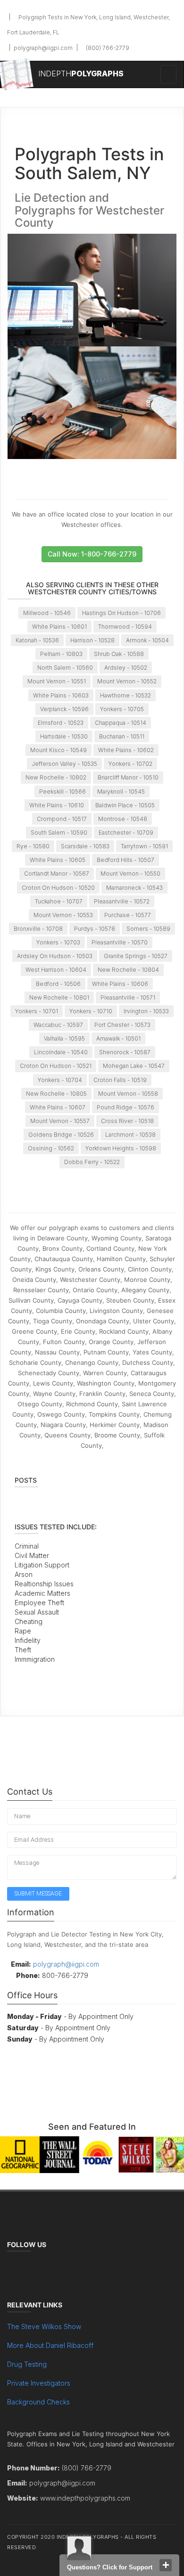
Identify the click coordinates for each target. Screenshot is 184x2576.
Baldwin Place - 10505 (125, 805)
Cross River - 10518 (127, 1121)
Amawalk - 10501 (118, 1038)
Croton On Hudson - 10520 (58, 888)
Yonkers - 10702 (130, 764)
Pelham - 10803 (61, 654)
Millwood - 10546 (47, 613)
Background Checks (38, 2402)
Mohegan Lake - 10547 (134, 1066)
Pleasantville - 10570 (120, 942)
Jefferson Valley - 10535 (64, 764)
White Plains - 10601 (59, 627)
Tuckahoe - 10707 (59, 901)
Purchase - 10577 (128, 915)
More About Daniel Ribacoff (50, 2345)
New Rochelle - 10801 (59, 997)
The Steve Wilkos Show (44, 2326)
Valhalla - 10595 (64, 1038)
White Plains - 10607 (58, 1107)
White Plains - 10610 (57, 805)
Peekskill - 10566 (63, 792)
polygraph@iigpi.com (42, 48)
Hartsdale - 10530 (64, 736)
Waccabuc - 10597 (58, 1025)
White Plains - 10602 (126, 750)
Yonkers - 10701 (37, 1011)
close (166, 2565)
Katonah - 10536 (37, 640)
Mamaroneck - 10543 (134, 888)
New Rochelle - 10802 (56, 777)
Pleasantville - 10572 (122, 901)
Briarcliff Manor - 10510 (128, 777)
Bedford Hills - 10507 (125, 860)
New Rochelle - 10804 (128, 970)
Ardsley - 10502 (126, 668)
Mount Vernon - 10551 (57, 681)
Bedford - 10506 (58, 984)
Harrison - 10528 (92, 640)
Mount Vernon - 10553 (63, 915)
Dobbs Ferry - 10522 (92, 1162)
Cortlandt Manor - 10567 (57, 874)
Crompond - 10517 (62, 819)
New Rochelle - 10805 (56, 1094)
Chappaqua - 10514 (121, 723)
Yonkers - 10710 (91, 1011)
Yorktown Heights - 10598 (121, 1148)
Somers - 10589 (148, 929)
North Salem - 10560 (65, 668)
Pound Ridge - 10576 (125, 1107)
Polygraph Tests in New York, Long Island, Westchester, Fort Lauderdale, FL (88, 25)
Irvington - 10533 (146, 1011)
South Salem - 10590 (59, 833)
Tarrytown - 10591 (144, 846)
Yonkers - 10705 (122, 709)
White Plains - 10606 (120, 984)
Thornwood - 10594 (125, 627)
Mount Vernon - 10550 (130, 874)
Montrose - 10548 (123, 819)
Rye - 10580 (33, 846)
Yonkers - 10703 (58, 942)
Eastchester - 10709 (126, 833)
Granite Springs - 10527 (136, 956)
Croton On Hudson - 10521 (56, 1066)
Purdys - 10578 (95, 929)
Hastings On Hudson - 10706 (121, 613)
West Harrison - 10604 (56, 970)
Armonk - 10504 (147, 640)
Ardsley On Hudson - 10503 (55, 956)
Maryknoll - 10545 (121, 792)
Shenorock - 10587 (125, 1052)
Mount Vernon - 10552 (127, 681)
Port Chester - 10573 (122, 1025)
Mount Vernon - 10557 (60, 1121)
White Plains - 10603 (61, 695)
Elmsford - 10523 (61, 723)
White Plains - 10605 (58, 860)
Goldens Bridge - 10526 (61, 1135)
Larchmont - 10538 (130, 1135)
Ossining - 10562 (51, 1148)
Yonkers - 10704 (60, 1080)
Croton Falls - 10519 (120, 1080)
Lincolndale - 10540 (61, 1052)
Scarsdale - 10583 (85, 846)
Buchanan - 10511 (122, 736)
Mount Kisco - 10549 (59, 750)
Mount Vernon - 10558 (128, 1094)
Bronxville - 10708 (38, 929)
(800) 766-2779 (107, 48)
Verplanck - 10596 (64, 709)
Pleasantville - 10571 (128, 997)
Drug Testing (27, 2364)
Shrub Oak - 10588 (119, 654)
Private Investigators (39, 2383)
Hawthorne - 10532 (125, 695)
